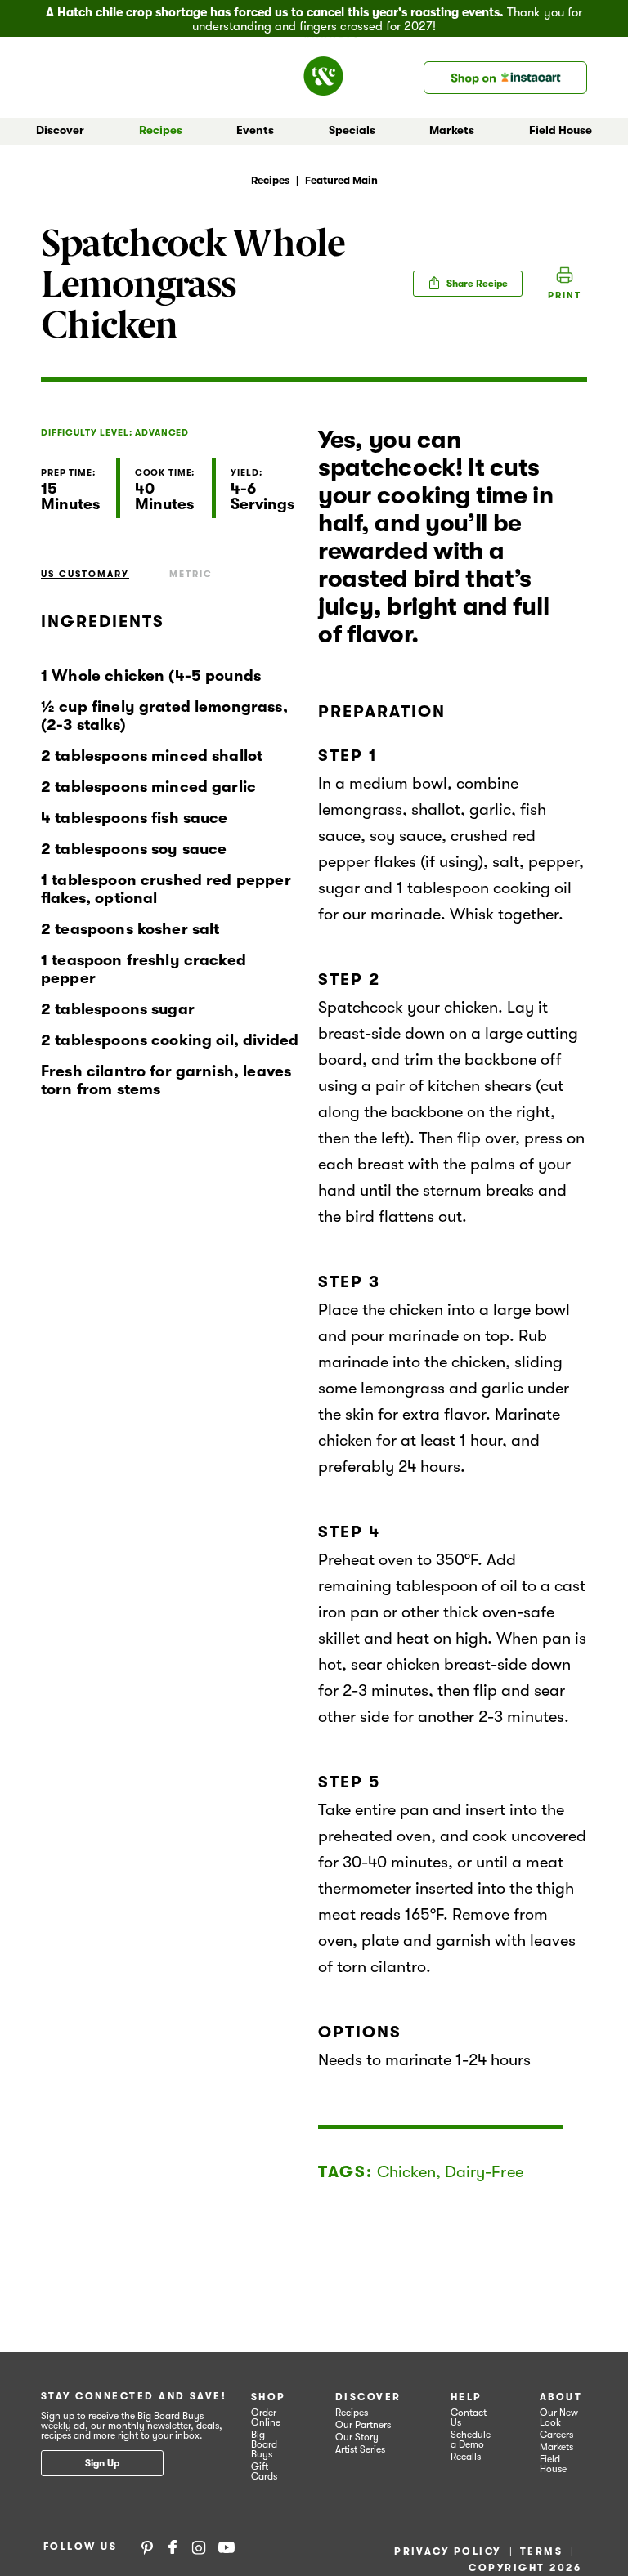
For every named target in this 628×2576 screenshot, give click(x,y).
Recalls (466, 2457)
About (561, 2397)
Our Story (357, 2437)
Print (565, 295)
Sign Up (102, 2463)
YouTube (227, 2547)
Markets (556, 2447)
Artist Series (360, 2449)
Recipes (161, 130)
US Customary (85, 574)
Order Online (266, 2417)
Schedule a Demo (471, 2440)
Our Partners (363, 2425)
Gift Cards (264, 2471)
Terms (541, 2551)
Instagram (199, 2547)
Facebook (173, 2547)
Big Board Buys (264, 2444)
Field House (561, 130)
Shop (269, 2397)
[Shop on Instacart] (505, 78)
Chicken (406, 2172)
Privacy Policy (448, 2551)
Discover (368, 2397)
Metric (191, 574)
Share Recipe (476, 284)
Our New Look (559, 2417)
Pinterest (147, 2547)
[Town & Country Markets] (330, 71)
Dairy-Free (484, 2172)
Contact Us (469, 2417)
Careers (556, 2435)
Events (255, 130)
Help (467, 2397)
